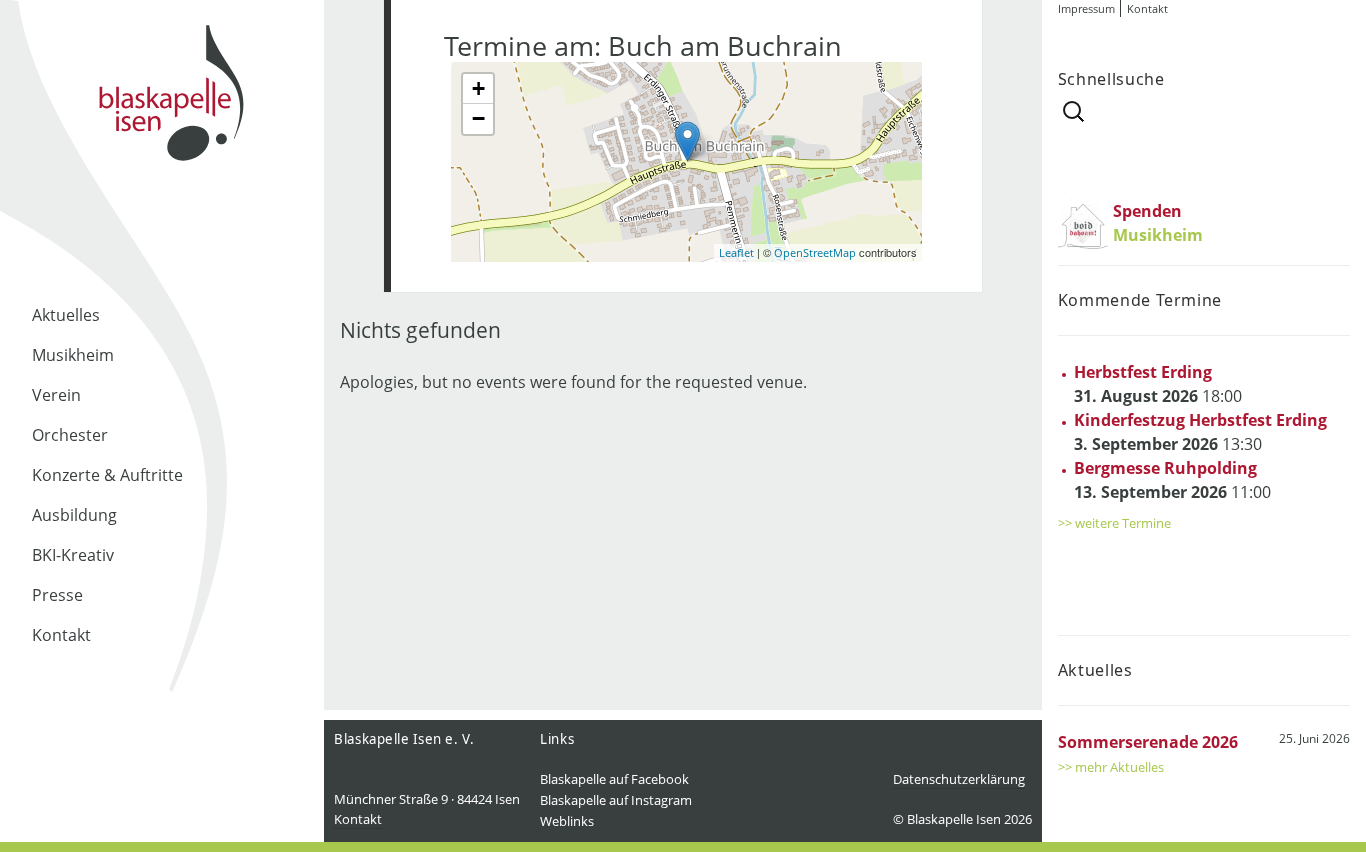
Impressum (1086, 8)
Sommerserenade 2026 (1148, 742)
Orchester (70, 435)
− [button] (478, 118)
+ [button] (478, 88)
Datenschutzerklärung (959, 779)
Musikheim (73, 355)
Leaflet (736, 252)
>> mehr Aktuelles (1111, 767)
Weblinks (567, 821)
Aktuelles (66, 315)
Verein (56, 395)
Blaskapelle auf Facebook (614, 779)
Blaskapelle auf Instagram (616, 800)
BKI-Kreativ (73, 555)
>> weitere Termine (1114, 523)
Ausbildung (74, 515)
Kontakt (61, 635)
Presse (57, 595)
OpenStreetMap (815, 252)
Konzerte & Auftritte (107, 475)
